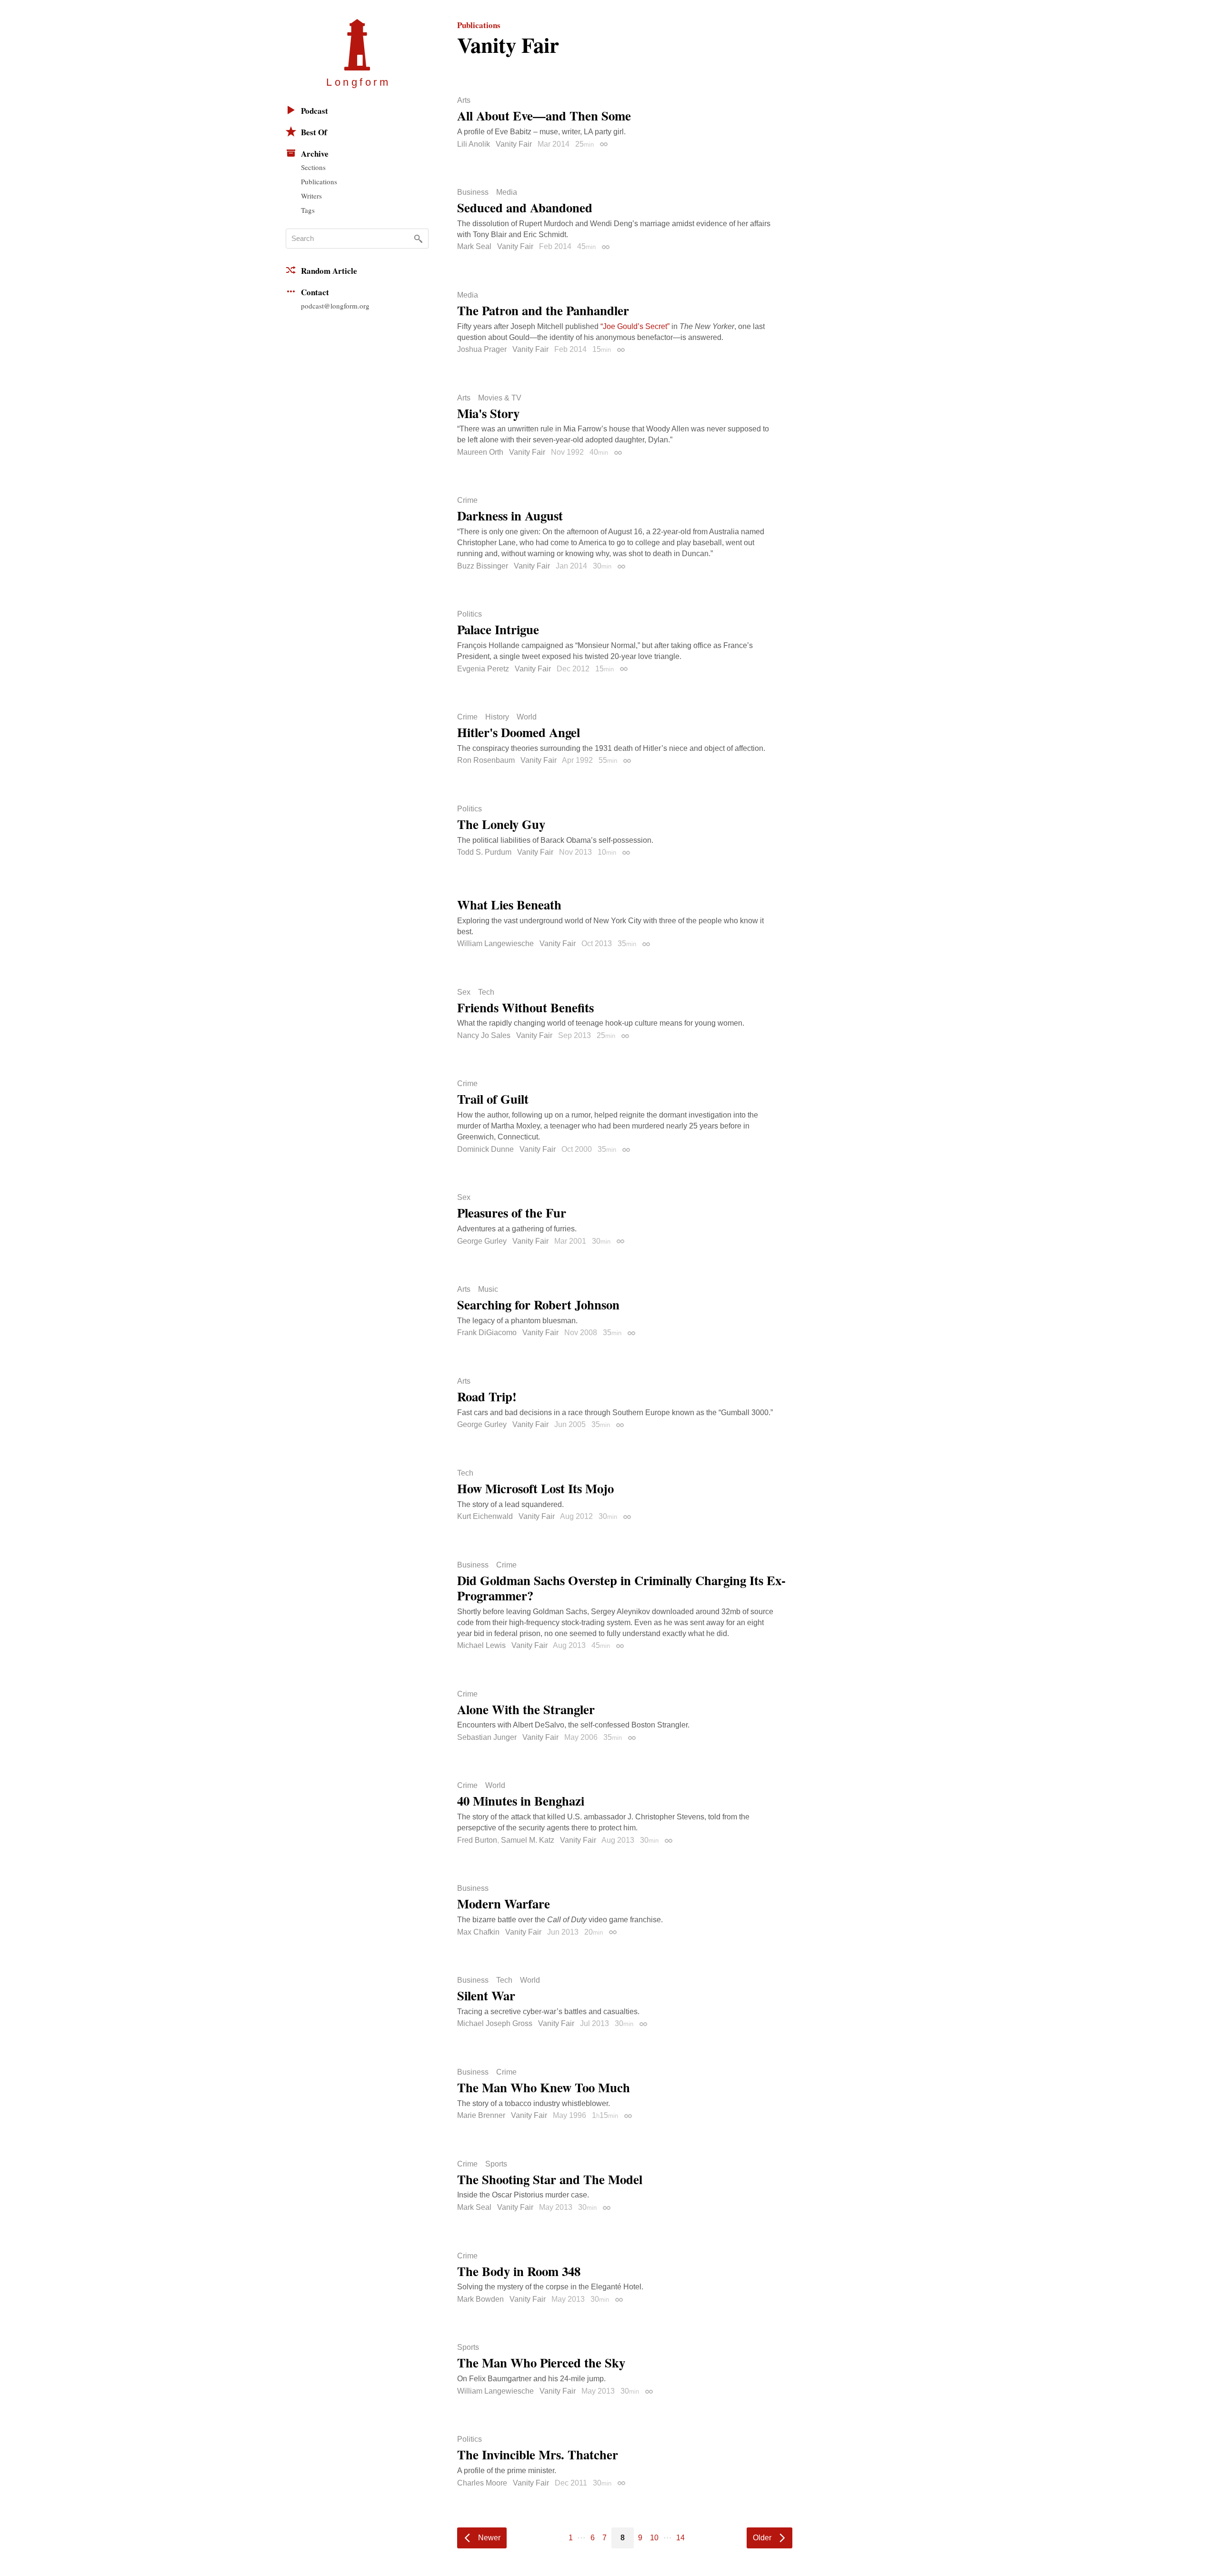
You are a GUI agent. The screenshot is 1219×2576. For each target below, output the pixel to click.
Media (507, 192)
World (527, 717)
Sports (496, 2164)
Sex (464, 992)
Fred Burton (477, 1840)
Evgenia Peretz (483, 669)
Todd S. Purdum (484, 852)
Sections (313, 167)
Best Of (314, 132)
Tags (308, 210)
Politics (470, 614)
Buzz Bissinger (483, 566)
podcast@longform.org (335, 306)
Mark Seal (474, 246)
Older (762, 2538)
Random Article (329, 271)
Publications (319, 181)
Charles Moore (482, 2483)
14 (680, 2538)
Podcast (315, 111)
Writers (311, 196)
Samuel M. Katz (528, 1840)
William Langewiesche (495, 944)
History (497, 717)
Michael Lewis (481, 1645)
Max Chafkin (478, 1932)
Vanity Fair (514, 144)
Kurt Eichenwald (485, 1516)
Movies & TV (500, 398)
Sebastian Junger (487, 1737)
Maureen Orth (480, 452)
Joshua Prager (482, 349)
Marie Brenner (481, 2115)
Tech (486, 992)
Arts (464, 100)
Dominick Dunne (485, 1149)
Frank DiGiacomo (487, 1333)
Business (473, 192)
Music (488, 1289)
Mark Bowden (480, 2299)
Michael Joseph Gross (495, 2023)
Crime (467, 500)
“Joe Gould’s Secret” (635, 326)
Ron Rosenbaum (486, 760)
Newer (489, 2538)
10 (654, 2538)
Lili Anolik (474, 144)
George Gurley (482, 1241)
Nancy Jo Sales (484, 1035)
